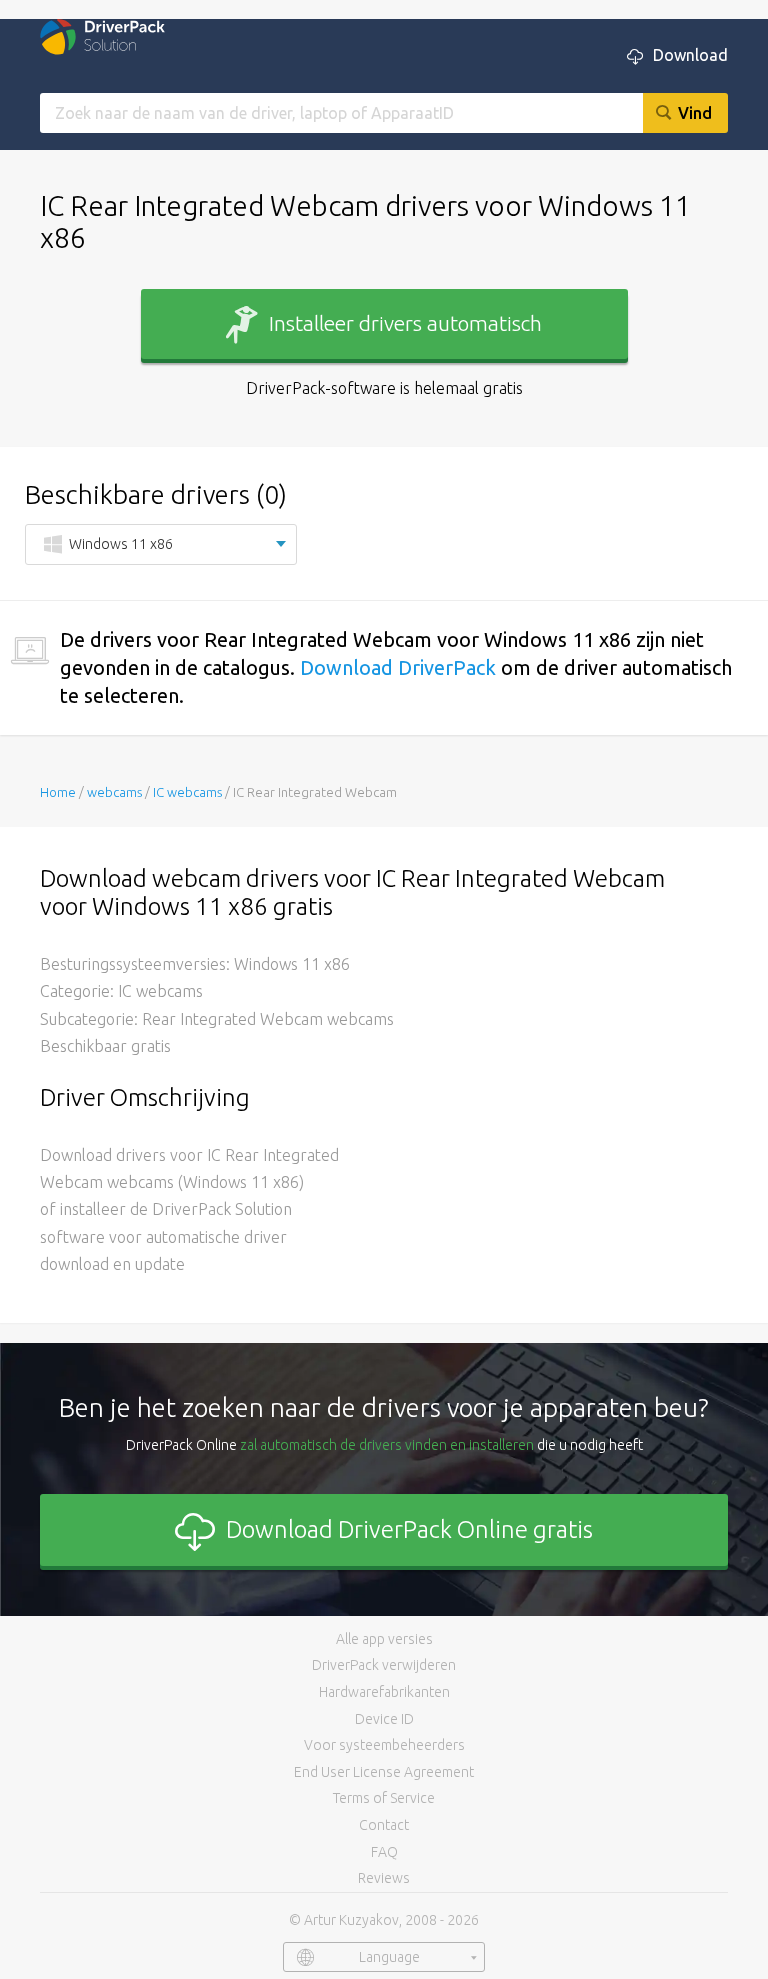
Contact (384, 1825)
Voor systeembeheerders (384, 1745)
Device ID (384, 1719)
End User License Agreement (384, 1772)
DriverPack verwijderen (384, 1665)
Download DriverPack (398, 667)
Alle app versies (384, 1639)
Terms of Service (384, 1798)
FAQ (384, 1852)
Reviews (384, 1878)
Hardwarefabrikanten (384, 1692)
